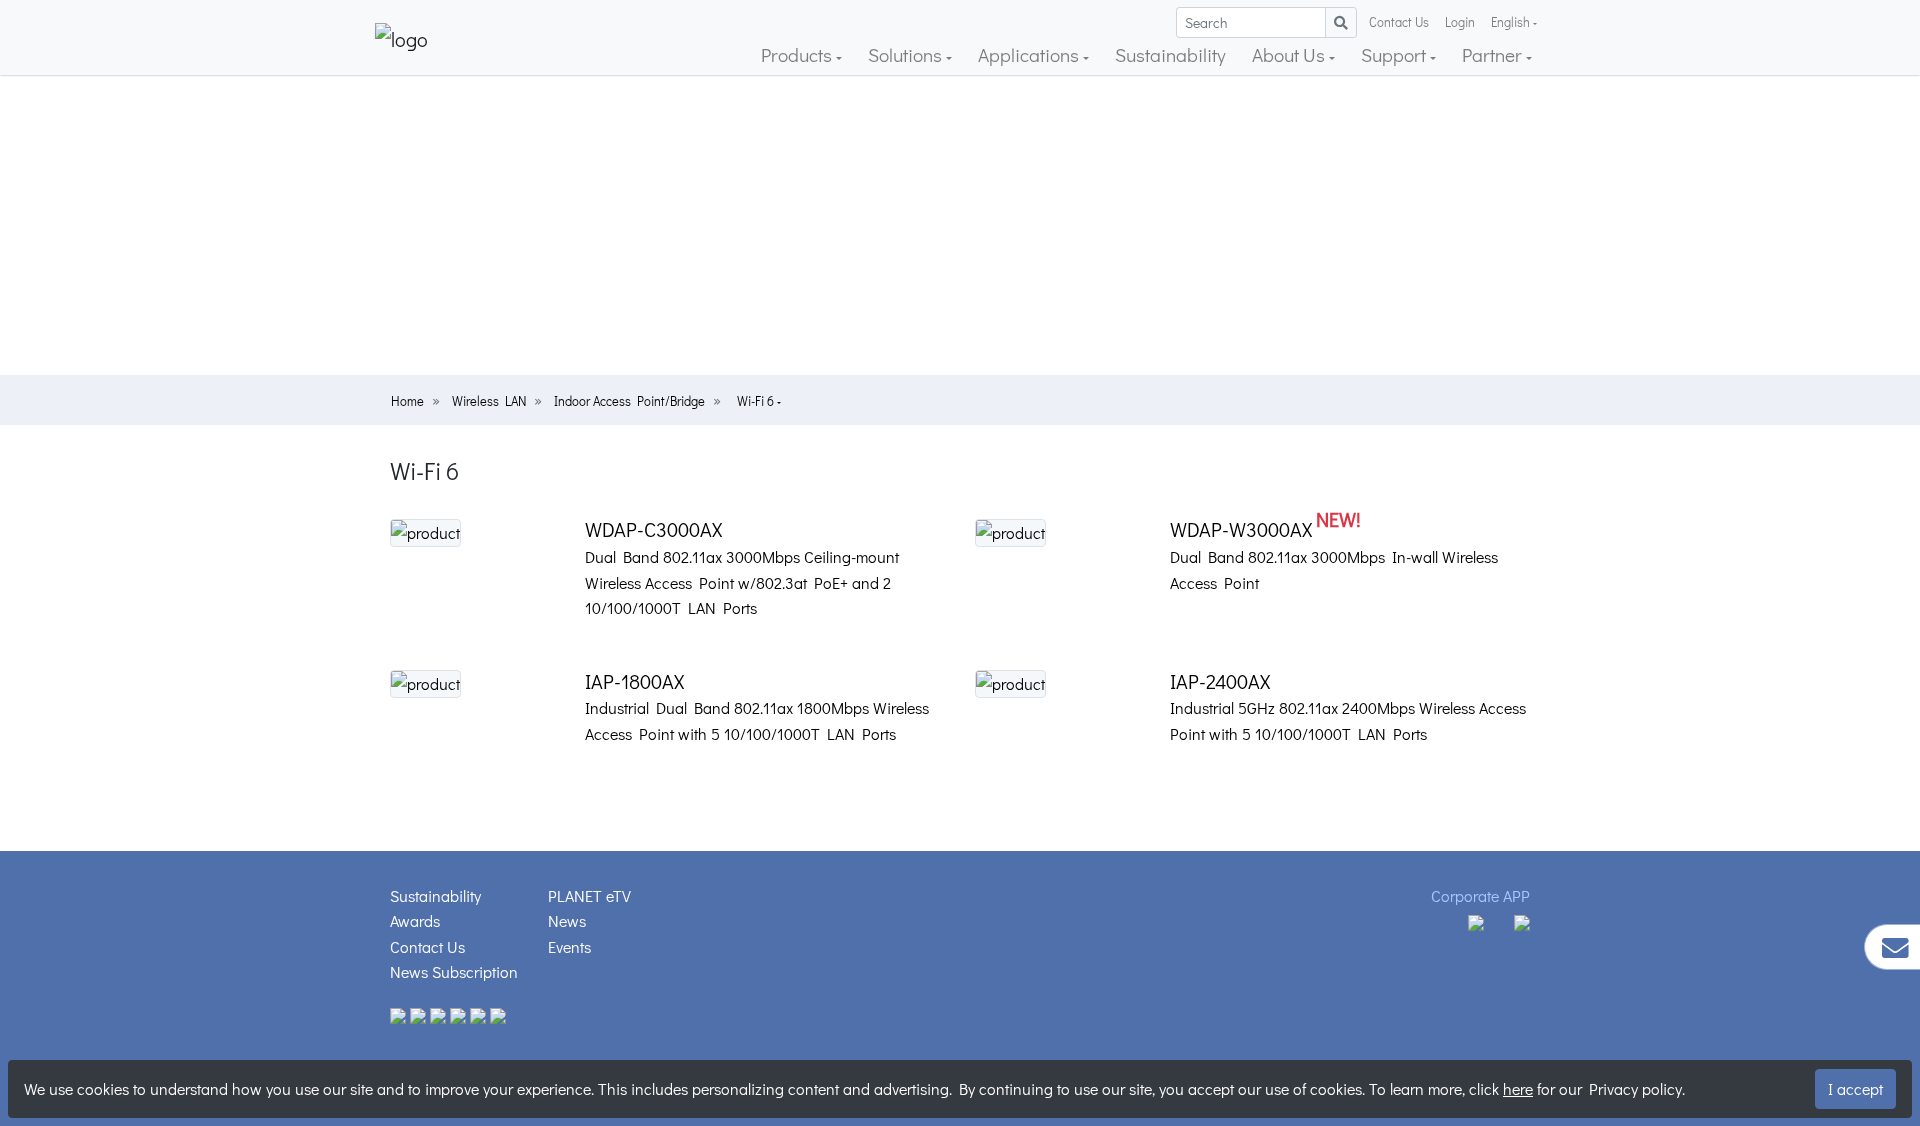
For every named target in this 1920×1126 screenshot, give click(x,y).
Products (798, 54)
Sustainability (1170, 54)
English (1510, 22)
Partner (1494, 54)
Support (1395, 54)
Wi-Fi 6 (757, 401)
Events (569, 946)
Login (1460, 22)
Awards (415, 920)
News (567, 920)
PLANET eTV (589, 895)
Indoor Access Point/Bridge (629, 401)
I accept (1855, 1088)
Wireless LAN (489, 401)
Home (407, 401)
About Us (1290, 54)
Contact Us (1399, 22)
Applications (1030, 54)
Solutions (907, 54)
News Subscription (454, 971)
